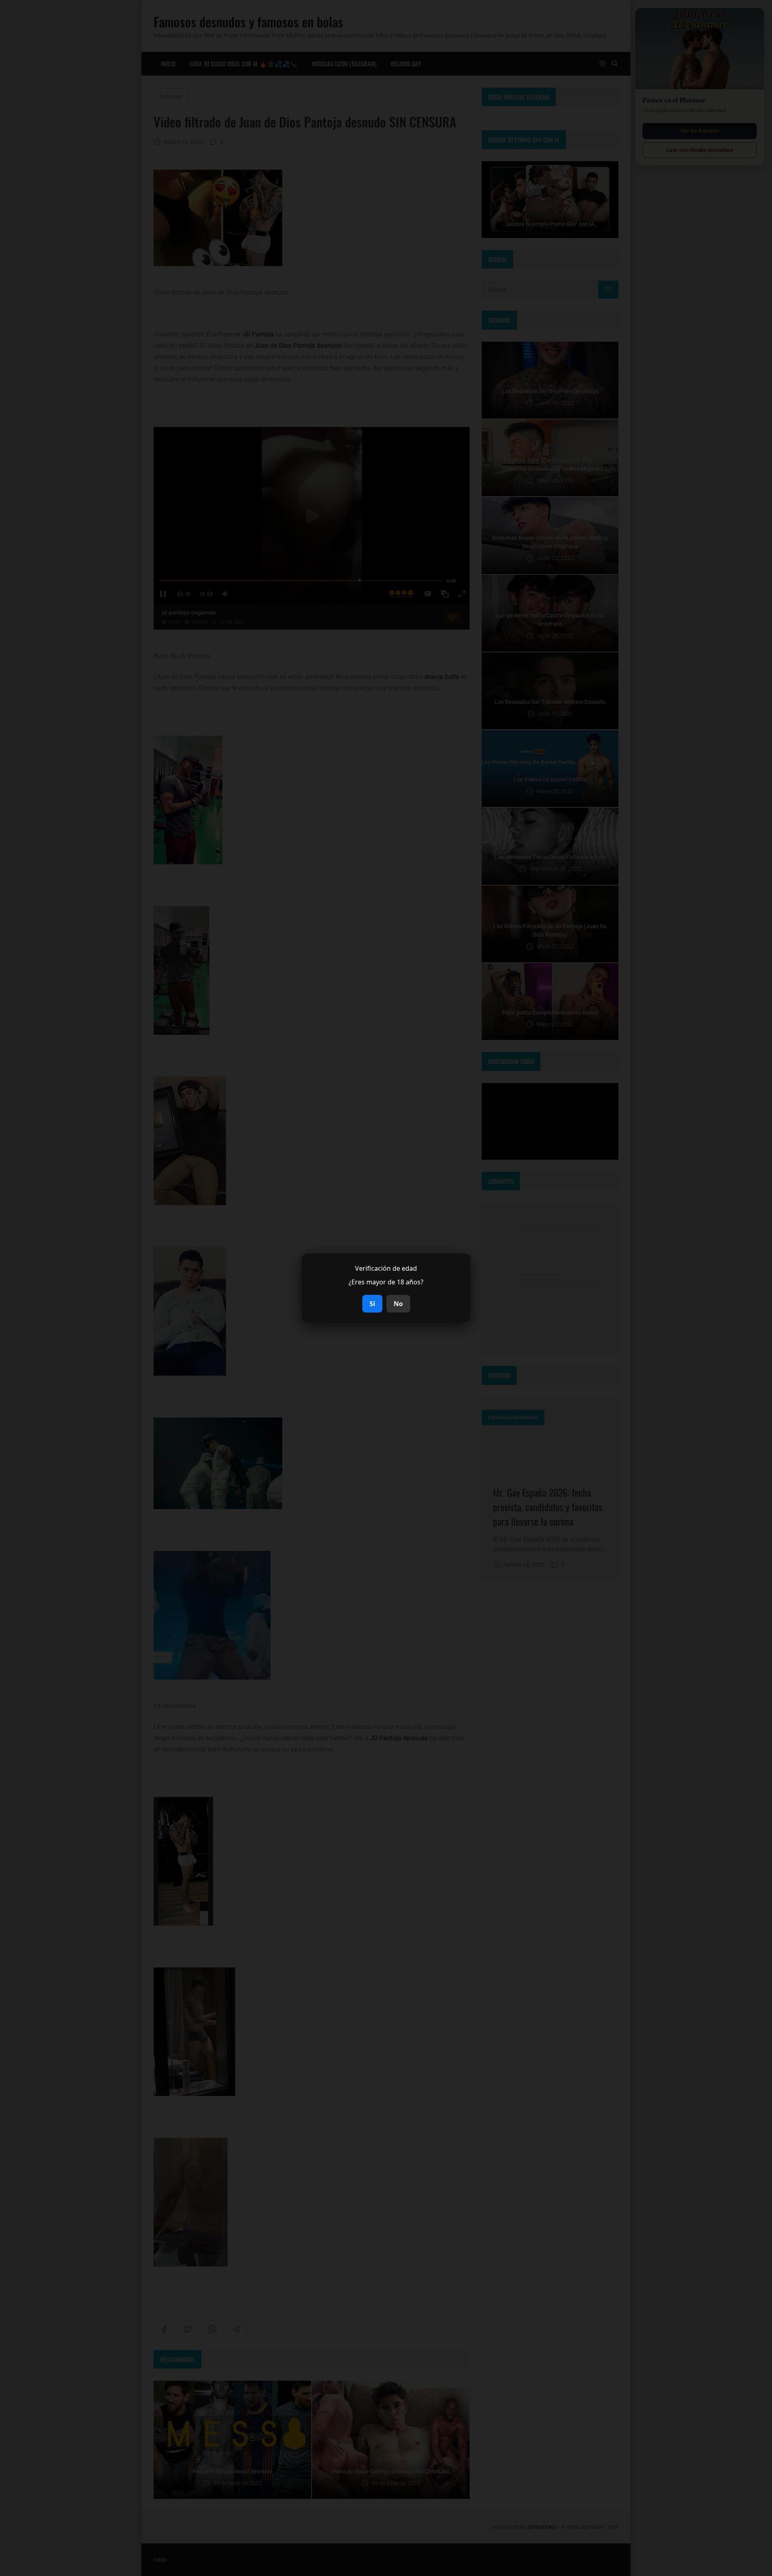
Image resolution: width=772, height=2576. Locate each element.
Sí (372, 1304)
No (398, 1304)
